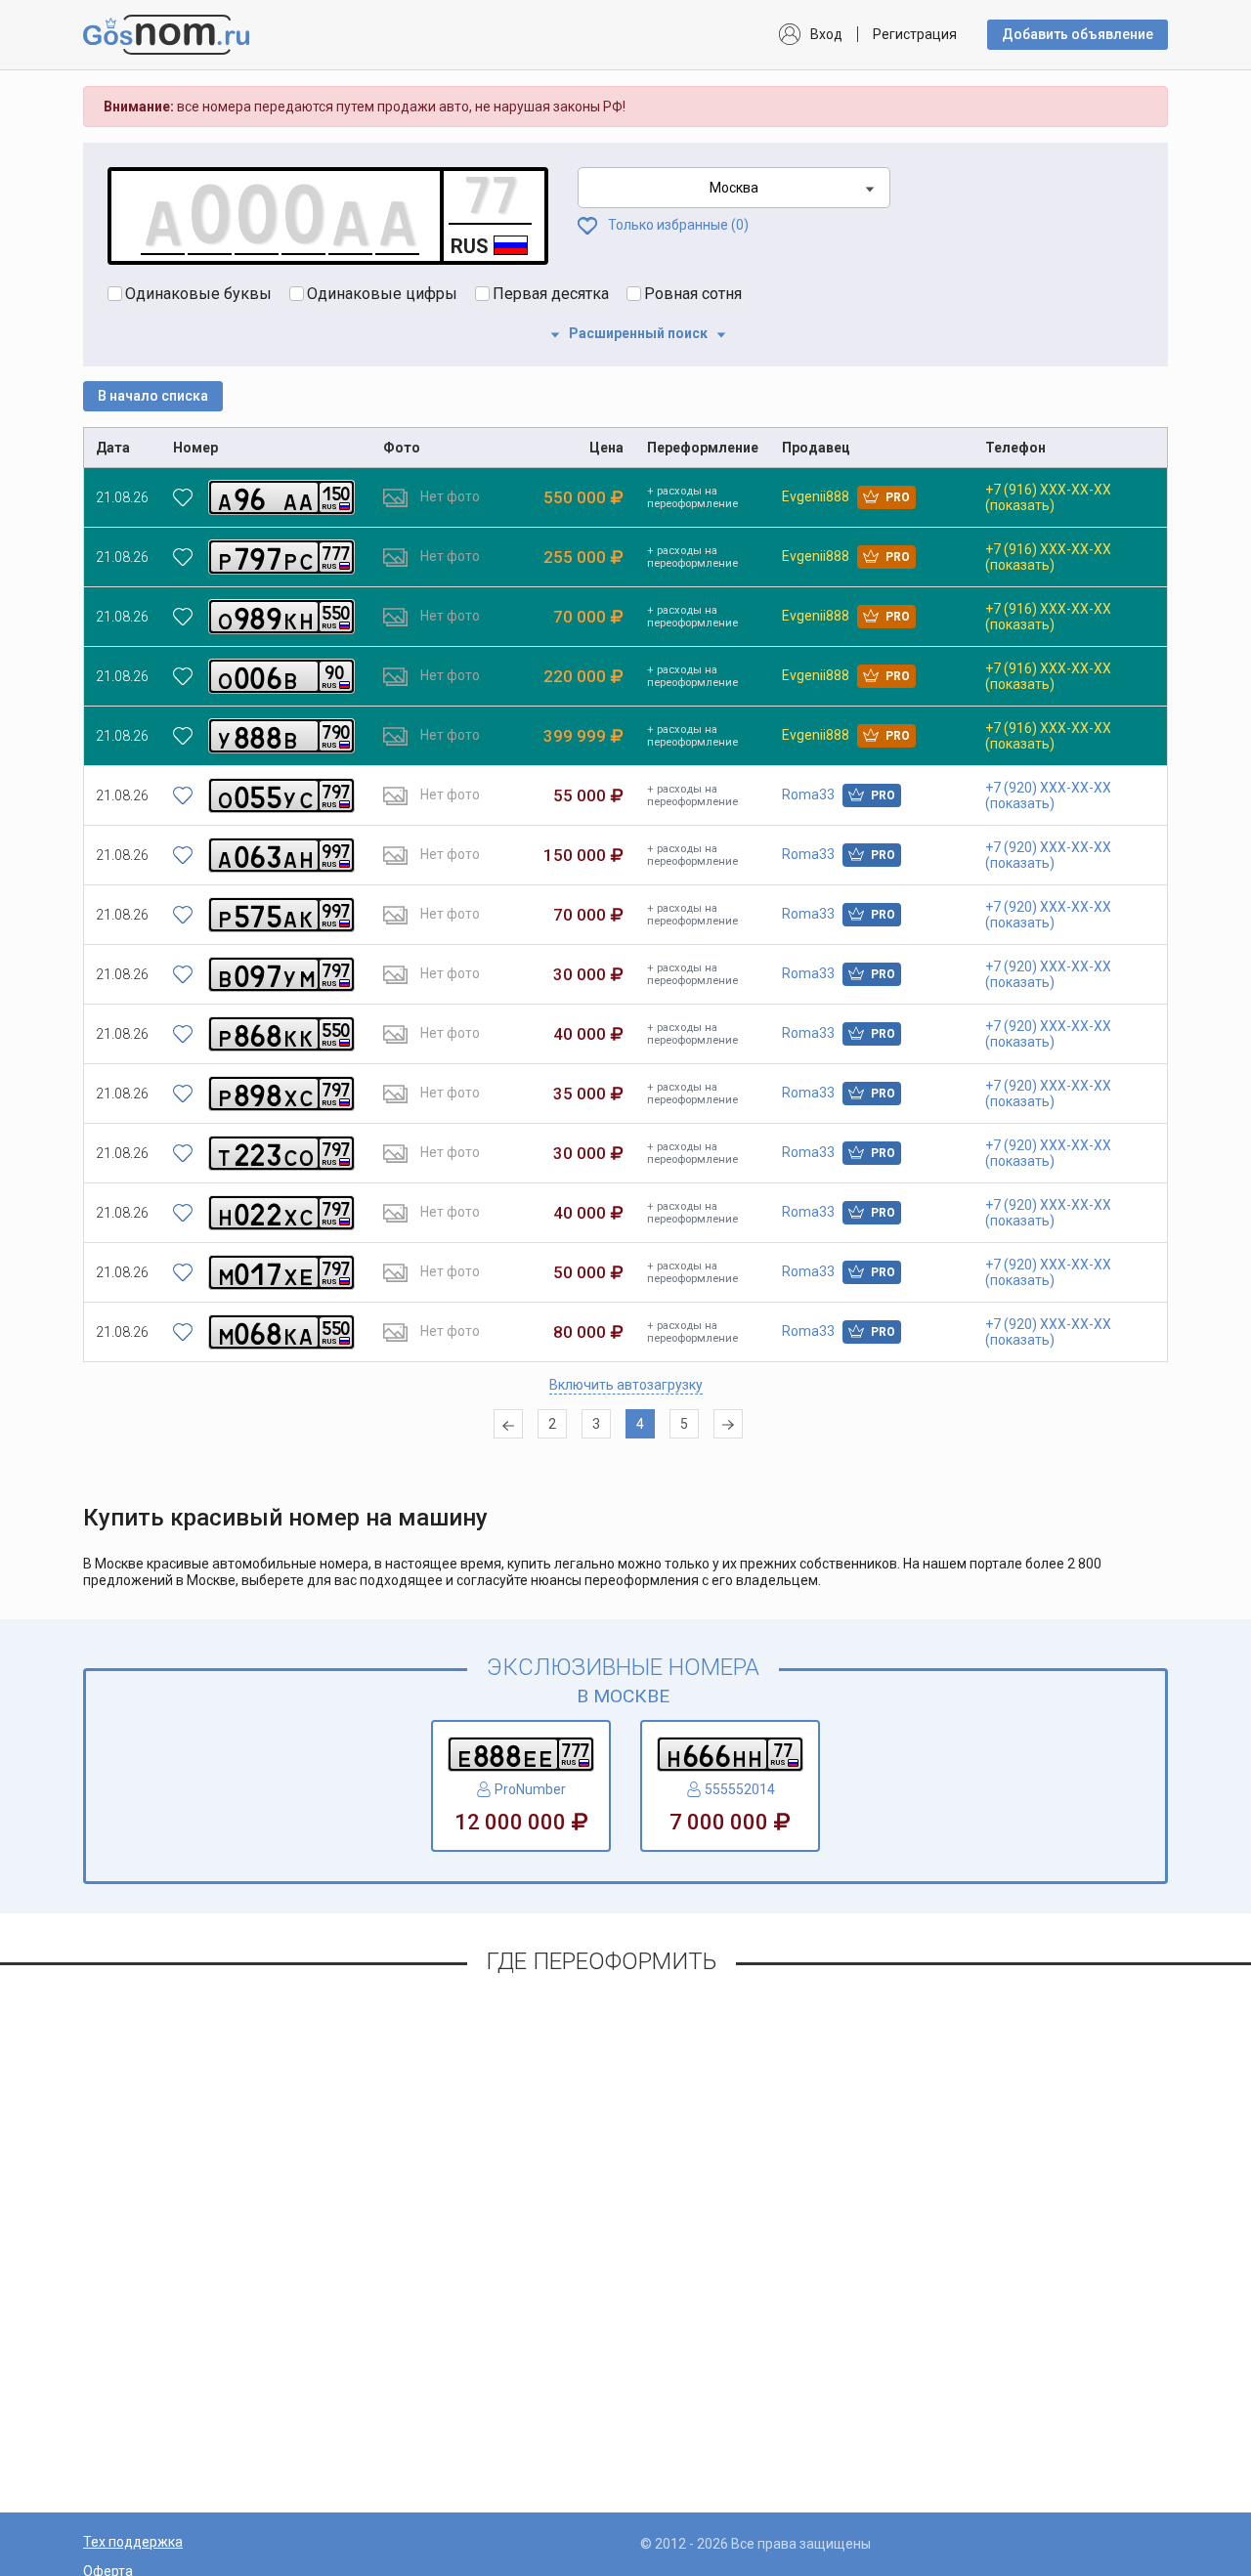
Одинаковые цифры (382, 294)
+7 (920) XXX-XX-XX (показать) (1048, 796)
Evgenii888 (846, 496)
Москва (734, 188)
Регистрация (915, 34)
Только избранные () (677, 225)
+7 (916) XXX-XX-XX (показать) (1048, 498)
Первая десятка (551, 294)
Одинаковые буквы (198, 294)
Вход (826, 34)
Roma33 (839, 794)
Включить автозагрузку (626, 1385)
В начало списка (153, 396)
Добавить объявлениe (1078, 34)
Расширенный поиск (638, 333)
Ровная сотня (693, 294)
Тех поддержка (133, 2542)
